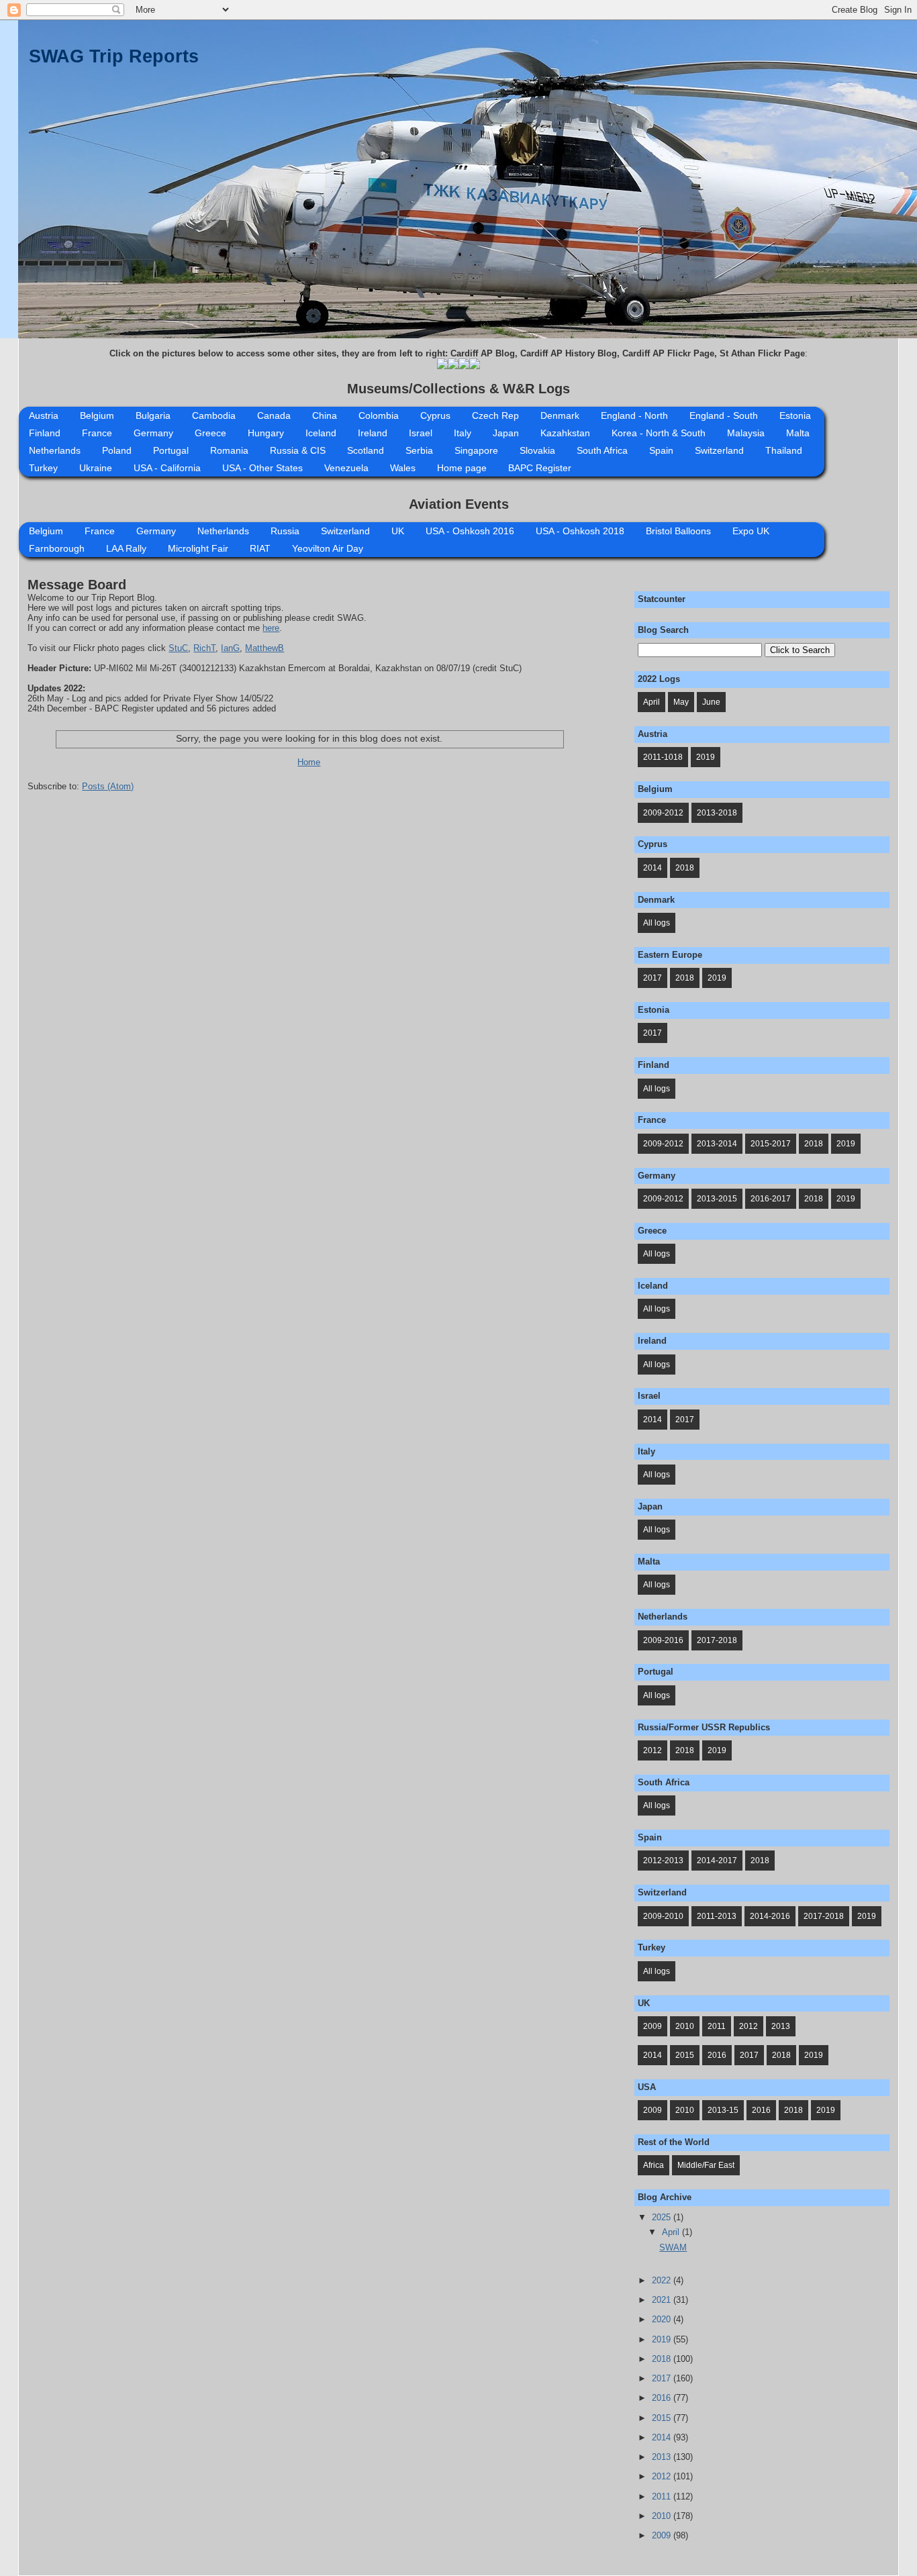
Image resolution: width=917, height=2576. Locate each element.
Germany (153, 433)
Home (309, 762)
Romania (229, 450)
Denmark (560, 415)
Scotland (366, 450)
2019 (706, 757)
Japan (506, 433)
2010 (685, 2026)
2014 (653, 868)
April (651, 702)
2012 (653, 1750)
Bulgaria (153, 415)
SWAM (673, 2247)
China (325, 415)
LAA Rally (126, 548)
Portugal (171, 450)
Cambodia (214, 415)
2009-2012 (663, 813)
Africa (654, 2165)
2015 (685, 2055)
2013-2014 (717, 1144)
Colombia (379, 415)
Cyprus (435, 415)
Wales (403, 468)
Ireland (373, 433)
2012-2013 (663, 1861)
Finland (45, 433)
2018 (685, 868)
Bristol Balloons (678, 531)
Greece (210, 433)
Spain (661, 450)
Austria (44, 415)
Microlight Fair (198, 548)
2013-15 (723, 2110)
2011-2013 (717, 1916)
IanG (230, 648)
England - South (724, 415)
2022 (663, 2280)
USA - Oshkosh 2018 (580, 531)
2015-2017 (771, 1144)
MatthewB (264, 648)
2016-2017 (771, 1199)
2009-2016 (663, 1640)
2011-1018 (663, 757)
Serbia (419, 450)
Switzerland (719, 450)
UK (398, 531)
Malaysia (746, 433)
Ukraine (96, 468)
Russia (285, 531)
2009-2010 (663, 1916)
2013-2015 (717, 1199)
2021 (663, 2300)
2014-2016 (770, 1916)
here (271, 628)
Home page (462, 468)
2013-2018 (717, 813)
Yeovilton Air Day (328, 548)
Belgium (97, 415)
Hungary (266, 433)
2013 (781, 2026)
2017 (653, 978)
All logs (657, 923)
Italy (463, 433)
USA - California (167, 468)
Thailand (784, 450)
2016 (717, 2055)
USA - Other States (262, 468)
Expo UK (751, 531)
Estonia (795, 415)
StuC (178, 648)
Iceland (321, 433)
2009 (653, 2026)
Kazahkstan (565, 433)
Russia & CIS (298, 450)
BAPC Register (540, 468)
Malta (798, 433)
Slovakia (537, 450)
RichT (204, 648)
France (97, 433)
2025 (663, 2217)
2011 (717, 2026)
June (711, 702)
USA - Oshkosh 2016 (470, 531)
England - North (634, 415)
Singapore (476, 450)
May (681, 702)
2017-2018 (717, 1640)
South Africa (602, 450)
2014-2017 (717, 1861)
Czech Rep (495, 415)
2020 (663, 2319)
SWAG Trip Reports (114, 56)
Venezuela (346, 468)
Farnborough (57, 548)
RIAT (260, 548)
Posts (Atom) (108, 786)
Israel (421, 433)
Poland (117, 450)
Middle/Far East (706, 2165)
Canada (274, 415)
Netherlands (55, 450)
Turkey (43, 468)
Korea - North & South (659, 433)
